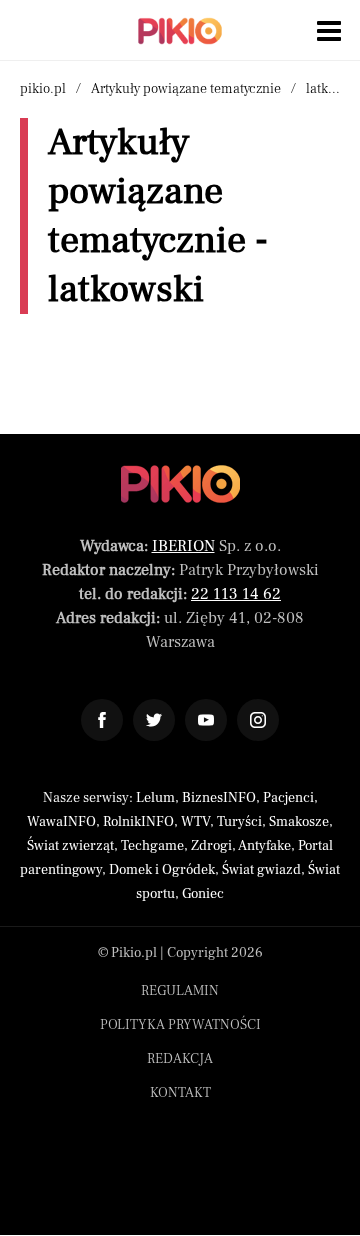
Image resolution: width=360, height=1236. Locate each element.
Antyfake (264, 846)
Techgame (152, 846)
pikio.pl (43, 89)
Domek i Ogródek (162, 870)
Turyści (239, 822)
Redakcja (180, 1059)
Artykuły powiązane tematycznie (186, 89)
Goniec (203, 894)
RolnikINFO (138, 822)
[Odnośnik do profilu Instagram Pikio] (258, 720)
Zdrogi (211, 846)
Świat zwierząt (70, 846)
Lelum (155, 798)
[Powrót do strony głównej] (180, 484)
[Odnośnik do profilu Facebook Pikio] (102, 720)
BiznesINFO (219, 798)
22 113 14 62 (236, 594)
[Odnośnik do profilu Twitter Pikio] (154, 720)
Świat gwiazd (261, 870)
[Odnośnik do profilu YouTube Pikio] (206, 720)
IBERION (183, 546)
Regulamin (180, 991)
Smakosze (299, 822)
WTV (195, 822)
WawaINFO (61, 822)
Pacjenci (288, 798)
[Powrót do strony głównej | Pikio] (180, 31)
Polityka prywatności (180, 1025)
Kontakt (180, 1093)
